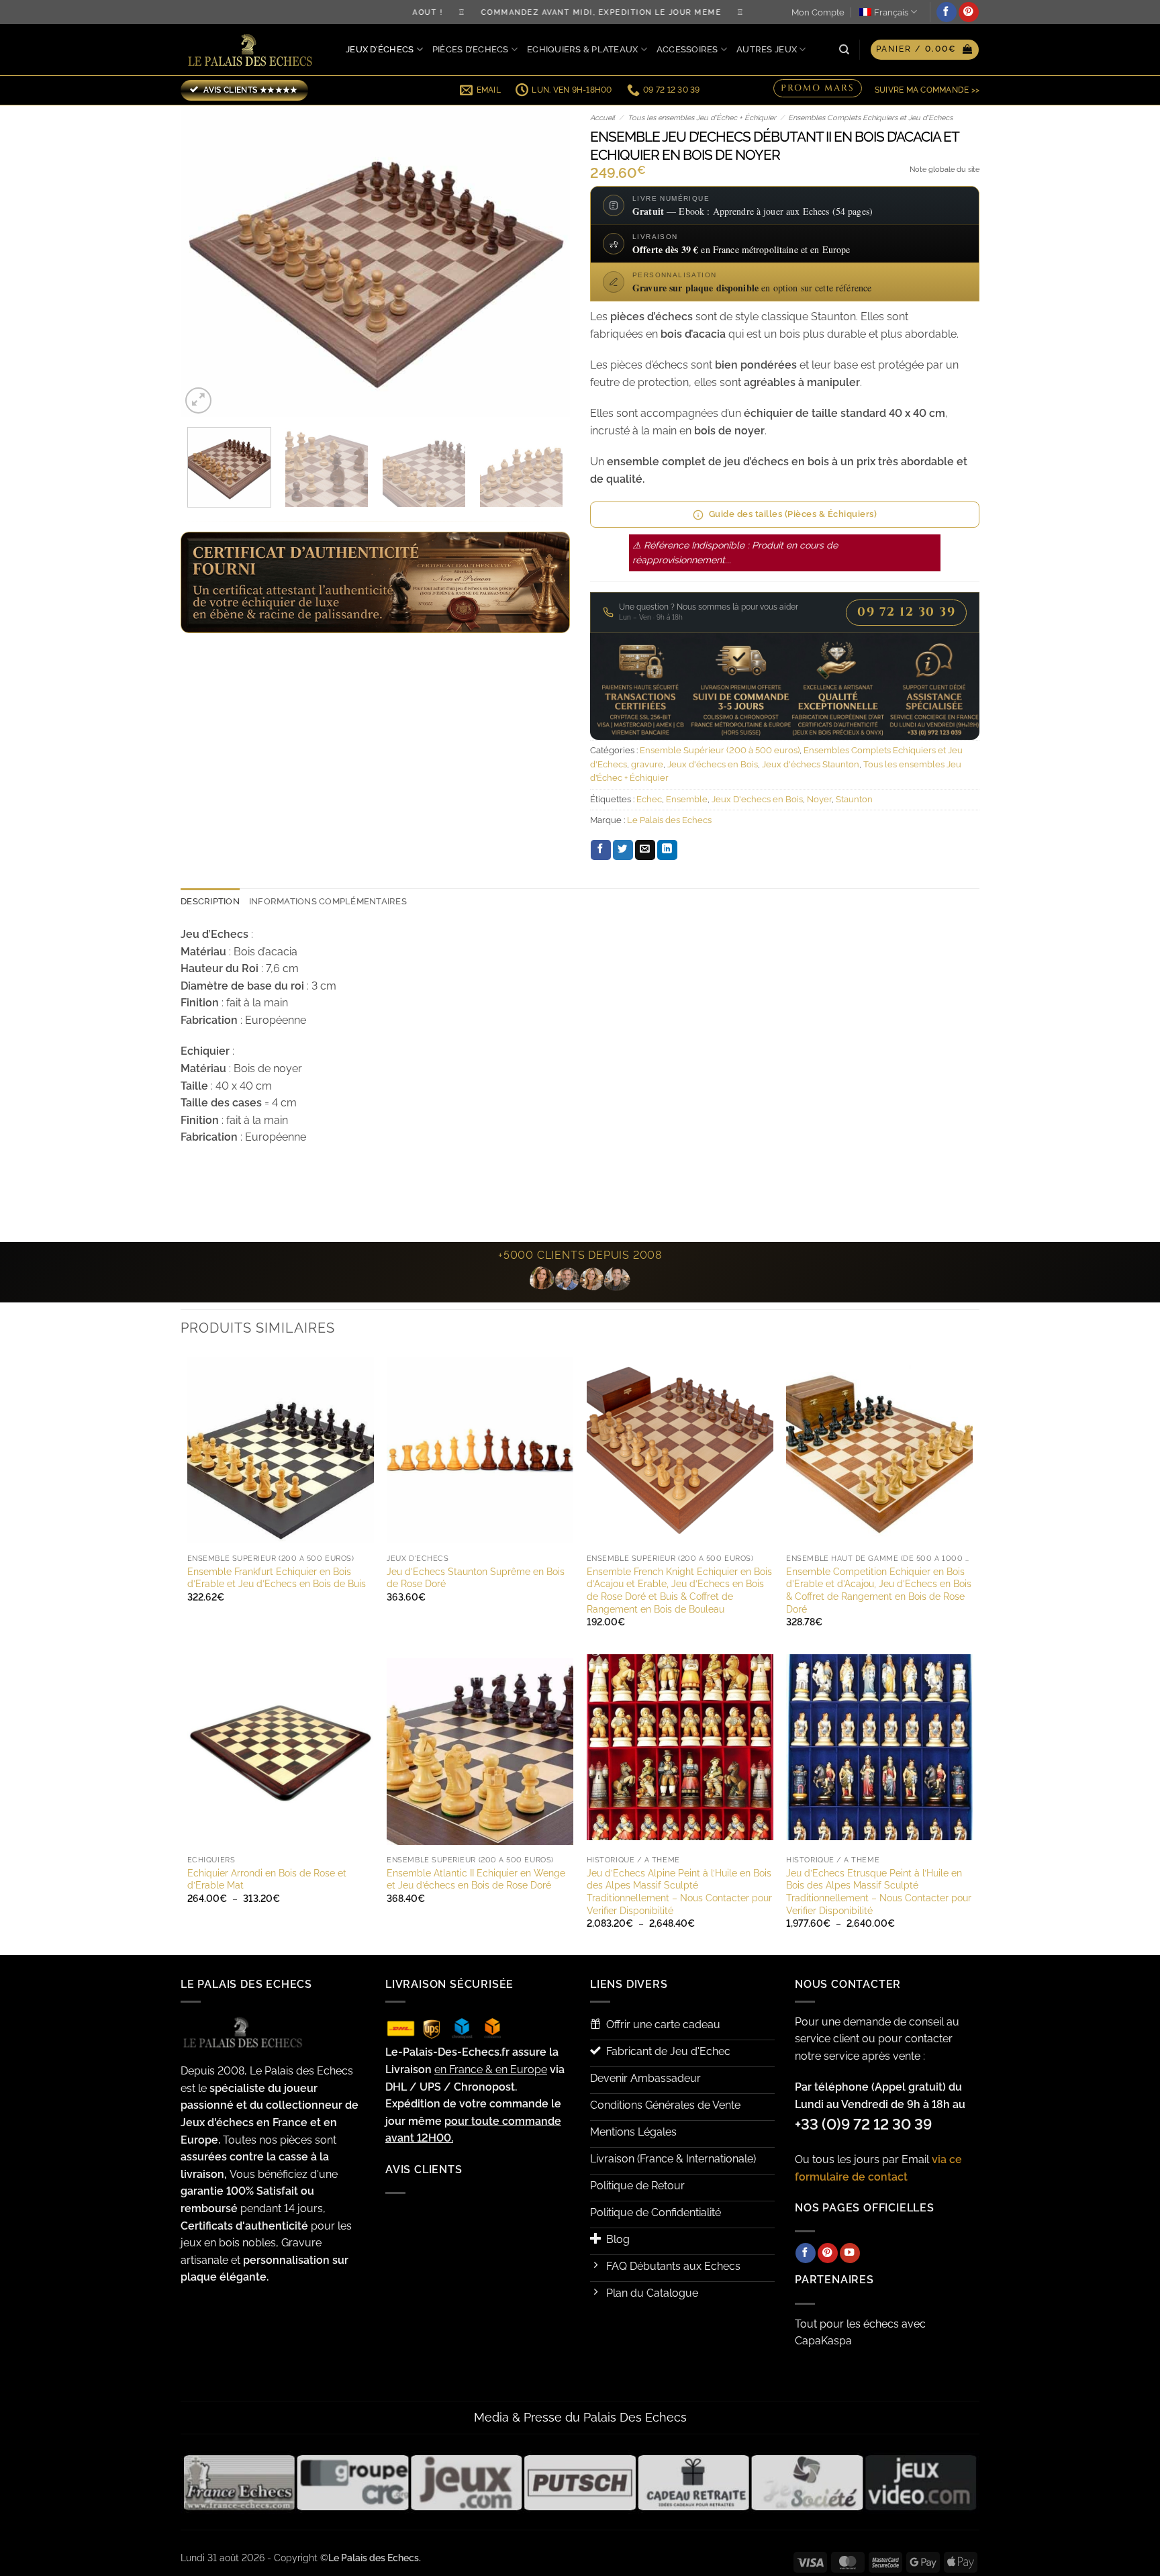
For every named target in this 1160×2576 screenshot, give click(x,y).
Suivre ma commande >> (927, 90)
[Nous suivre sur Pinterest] (969, 12)
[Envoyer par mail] (645, 850)
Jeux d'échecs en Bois (713, 764)
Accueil (602, 118)
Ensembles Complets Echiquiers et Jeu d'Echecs (870, 118)
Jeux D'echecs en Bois (757, 799)
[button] (925, 50)
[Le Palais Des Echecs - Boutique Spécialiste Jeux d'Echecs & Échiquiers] (253, 50)
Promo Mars (818, 90)
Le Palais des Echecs (669, 820)
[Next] (545, 261)
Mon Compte (818, 12)
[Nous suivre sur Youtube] (850, 2253)
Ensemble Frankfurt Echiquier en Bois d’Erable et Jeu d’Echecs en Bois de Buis (277, 1578)
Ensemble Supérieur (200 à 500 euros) (720, 750)
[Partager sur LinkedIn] (667, 850)
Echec (649, 799)
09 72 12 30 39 (906, 612)
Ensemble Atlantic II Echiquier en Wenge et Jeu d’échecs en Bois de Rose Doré (476, 1879)
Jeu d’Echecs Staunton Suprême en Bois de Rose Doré (476, 1578)
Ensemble (687, 799)
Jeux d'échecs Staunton (811, 764)
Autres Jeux (767, 49)
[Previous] (205, 261)
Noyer (819, 799)
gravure (647, 764)
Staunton (854, 799)
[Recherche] (844, 50)
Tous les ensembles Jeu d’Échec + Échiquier (702, 118)
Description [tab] (210, 901)
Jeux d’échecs (380, 49)
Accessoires (687, 49)
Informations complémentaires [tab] (328, 901)
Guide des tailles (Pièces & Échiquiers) (793, 514)
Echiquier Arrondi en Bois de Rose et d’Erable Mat (267, 1879)
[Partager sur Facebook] (601, 850)
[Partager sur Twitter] (623, 850)
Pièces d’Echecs (471, 49)
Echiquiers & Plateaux (582, 49)
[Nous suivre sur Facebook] (947, 12)
